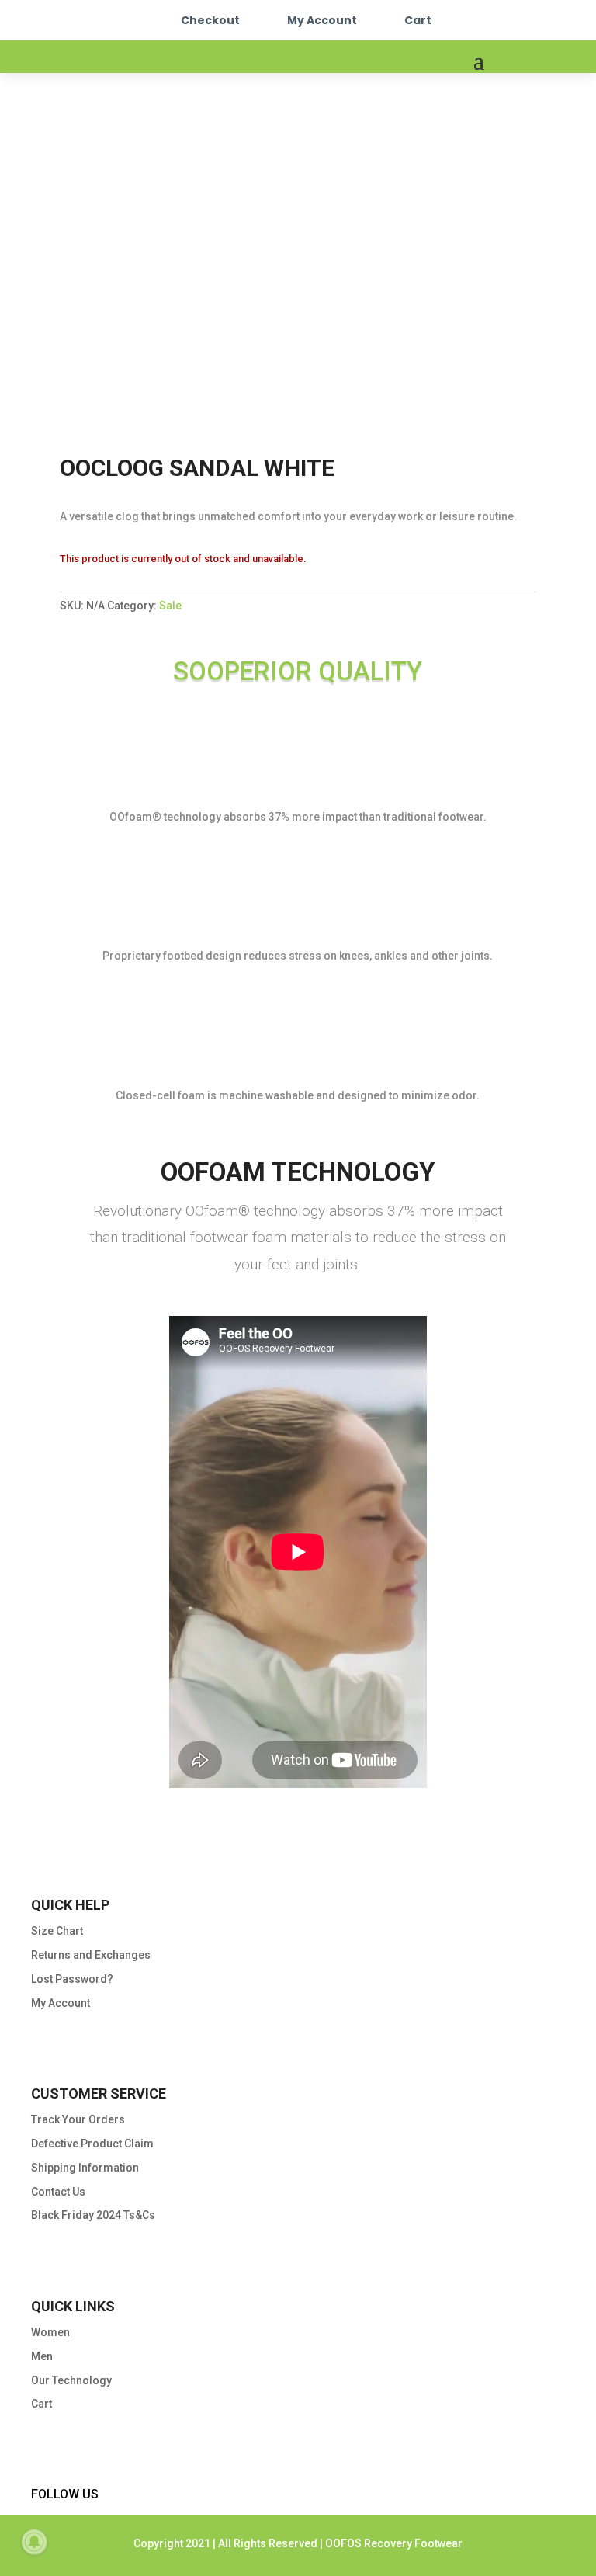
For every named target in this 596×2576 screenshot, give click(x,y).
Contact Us (58, 2192)
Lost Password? (72, 1979)
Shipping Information (85, 2168)
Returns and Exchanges (91, 1955)
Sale (170, 606)
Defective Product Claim (92, 2144)
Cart (418, 20)
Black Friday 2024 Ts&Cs (93, 2215)
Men (42, 2356)
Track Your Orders (78, 2119)
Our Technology (71, 2380)
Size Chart (57, 1931)
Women (50, 2332)
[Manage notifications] (34, 2542)
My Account (322, 20)
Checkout (210, 20)
